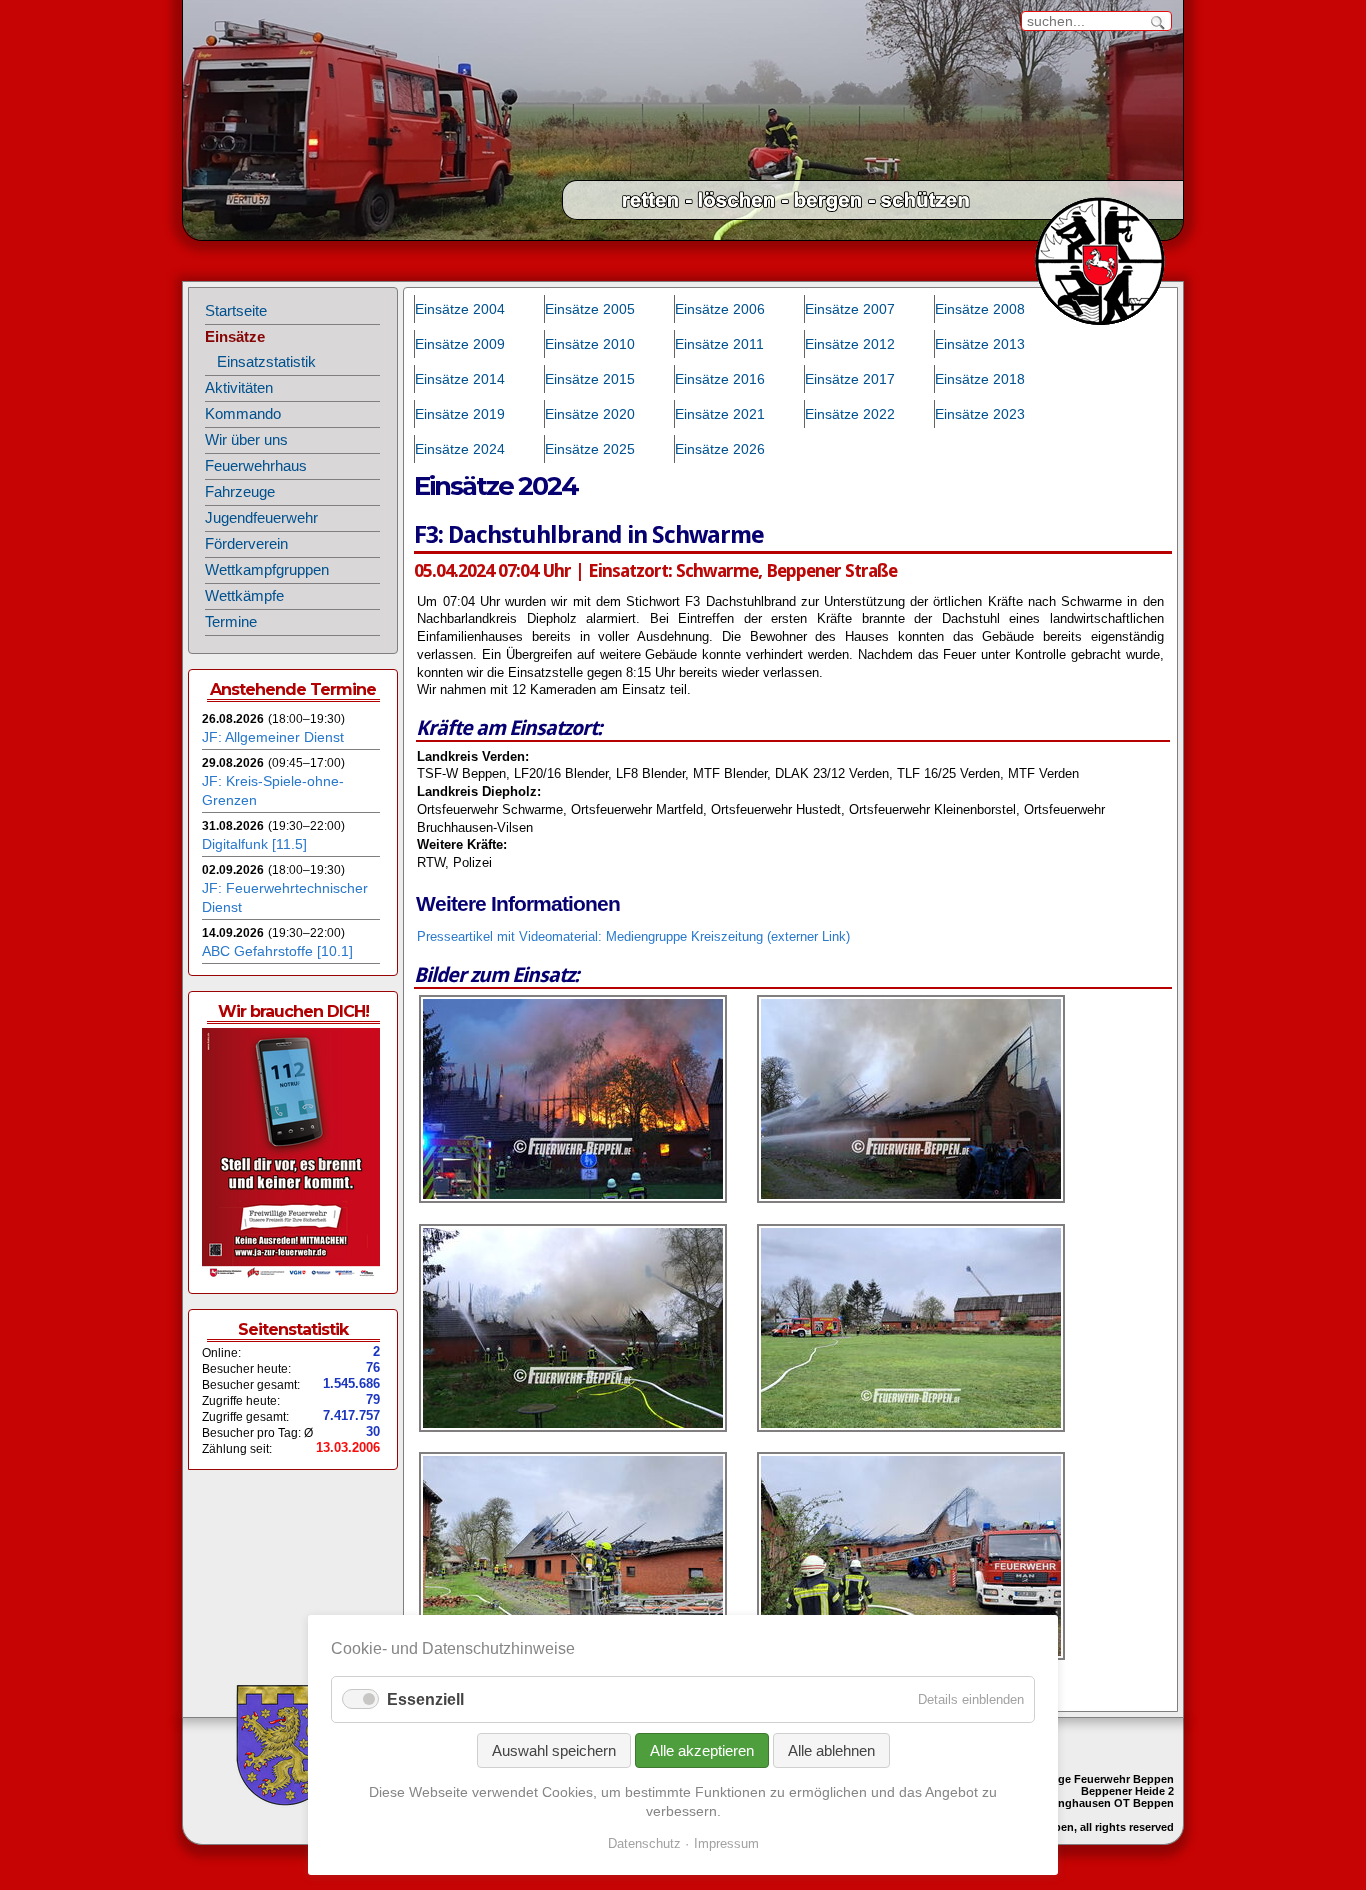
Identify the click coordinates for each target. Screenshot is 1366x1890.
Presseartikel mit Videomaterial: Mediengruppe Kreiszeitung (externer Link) (633, 937)
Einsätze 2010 (590, 344)
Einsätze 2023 (980, 414)
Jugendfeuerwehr (261, 518)
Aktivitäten (239, 388)
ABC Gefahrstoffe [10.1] (277, 951)
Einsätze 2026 (720, 449)
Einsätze (235, 337)
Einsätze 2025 (590, 449)
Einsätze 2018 (980, 379)
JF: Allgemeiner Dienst (273, 737)
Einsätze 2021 (720, 414)
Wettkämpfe (244, 596)
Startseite (236, 311)
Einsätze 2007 (850, 309)
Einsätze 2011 (719, 344)
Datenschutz (644, 1843)
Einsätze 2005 (590, 309)
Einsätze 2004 (460, 309)
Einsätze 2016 (720, 379)
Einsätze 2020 (590, 414)
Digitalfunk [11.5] (254, 844)
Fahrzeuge (240, 492)
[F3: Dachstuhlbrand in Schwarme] (573, 1199)
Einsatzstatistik (266, 362)
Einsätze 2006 (720, 309)
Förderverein (246, 544)
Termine (231, 622)
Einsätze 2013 (980, 344)
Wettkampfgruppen (267, 570)
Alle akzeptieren (702, 1750)
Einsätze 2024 (460, 449)
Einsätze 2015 (590, 379)
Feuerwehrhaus (256, 466)
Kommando (243, 414)
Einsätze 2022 (850, 414)
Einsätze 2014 (460, 379)
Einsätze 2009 (460, 344)
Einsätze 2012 (850, 344)
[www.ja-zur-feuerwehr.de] (291, 1275)
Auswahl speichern (554, 1750)
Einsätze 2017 (850, 379)
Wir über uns (246, 440)
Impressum (726, 1843)
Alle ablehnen (831, 1750)
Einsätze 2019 (460, 414)
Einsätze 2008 (980, 309)
